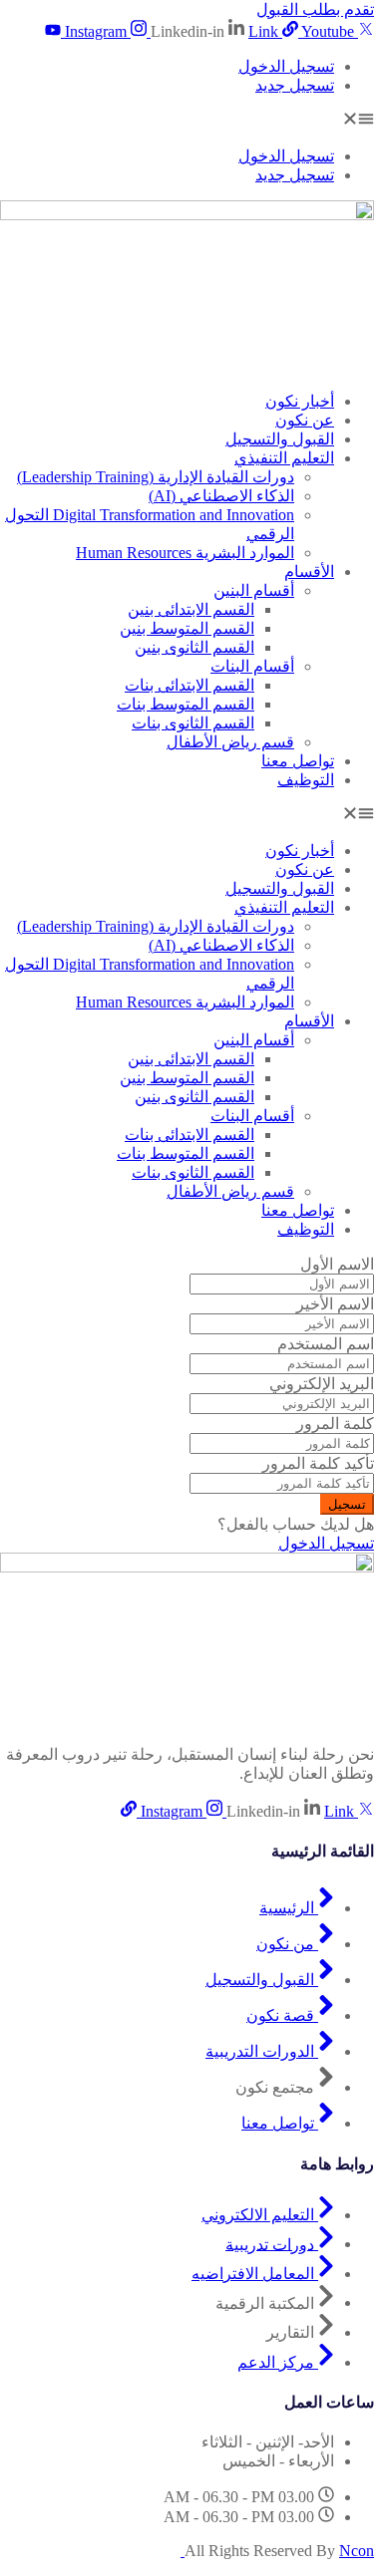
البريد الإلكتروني (322, 1384)
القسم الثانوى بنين (194, 647)
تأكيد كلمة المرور (318, 1463)
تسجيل (347, 1504)
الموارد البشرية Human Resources (185, 553)
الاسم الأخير (335, 1304)
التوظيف (306, 780)
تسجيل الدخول (286, 66)
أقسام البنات (252, 666)
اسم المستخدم (326, 1344)
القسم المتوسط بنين (187, 628)
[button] (187, 121)
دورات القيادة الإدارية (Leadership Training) (156, 477)
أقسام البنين (254, 590)
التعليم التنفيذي (284, 458)
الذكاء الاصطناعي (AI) (221, 496)
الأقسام (309, 572)
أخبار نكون (300, 401)
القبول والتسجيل (280, 439)
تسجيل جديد (295, 85)
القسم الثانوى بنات (193, 723)
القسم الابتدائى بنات (189, 685)
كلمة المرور (335, 1424)
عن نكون (305, 420)
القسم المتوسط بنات (186, 704)
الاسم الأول (337, 1264)
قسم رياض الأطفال (230, 742)
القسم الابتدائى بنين (191, 609)
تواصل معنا (298, 761)
